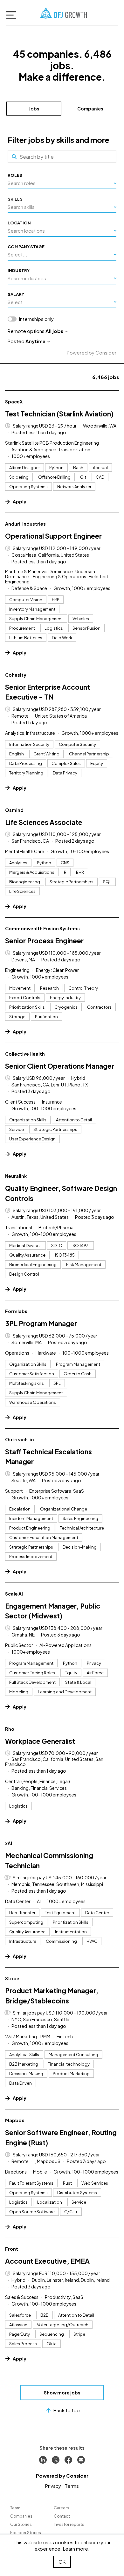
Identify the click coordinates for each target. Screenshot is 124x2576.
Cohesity (16, 675)
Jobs (34, 109)
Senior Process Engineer (44, 941)
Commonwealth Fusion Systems (42, 928)
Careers (61, 2508)
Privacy (53, 2486)
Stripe (12, 1978)
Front (12, 2249)
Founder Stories (26, 2533)
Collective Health (25, 1054)
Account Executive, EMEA (47, 2261)
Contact (62, 2516)
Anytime (35, 341)
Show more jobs (62, 2393)
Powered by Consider (92, 352)
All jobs (54, 331)
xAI (9, 1843)
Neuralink (16, 1176)
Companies (90, 109)
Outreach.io (20, 1439)
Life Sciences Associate (44, 822)
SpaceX (14, 402)
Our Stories (21, 2524)
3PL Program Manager (41, 1323)
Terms (72, 2486)
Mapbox (15, 2120)
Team (15, 2508)
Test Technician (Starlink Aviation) (59, 414)
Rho (10, 1729)
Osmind (14, 810)
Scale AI (14, 1594)
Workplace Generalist (40, 1741)
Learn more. (76, 2549)
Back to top (67, 2410)
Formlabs (16, 1311)
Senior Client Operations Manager (60, 1066)
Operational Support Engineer (53, 536)
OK (62, 2562)
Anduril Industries (25, 524)
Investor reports (69, 2524)
